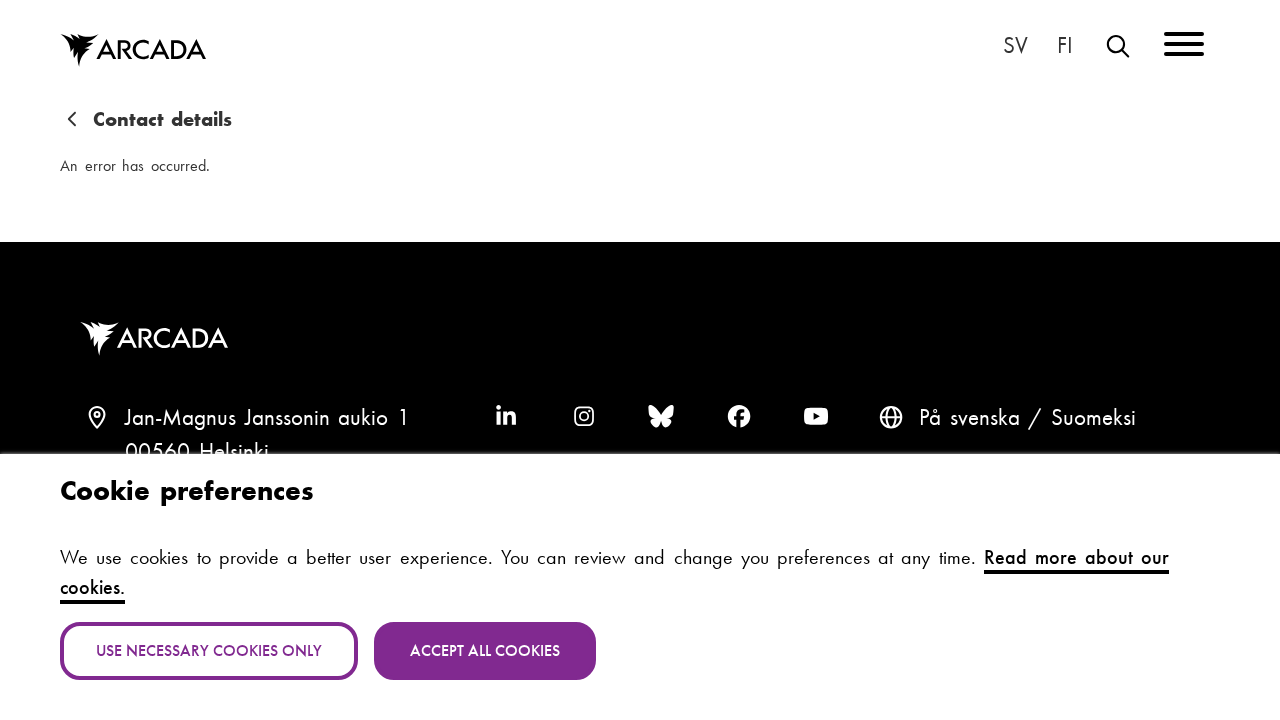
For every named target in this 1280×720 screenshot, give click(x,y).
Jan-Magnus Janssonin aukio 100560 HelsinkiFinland (267, 451)
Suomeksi (1066, 46)
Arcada (133, 51)
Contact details (163, 119)
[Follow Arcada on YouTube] (816, 418)
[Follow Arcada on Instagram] (584, 418)
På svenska (1016, 46)
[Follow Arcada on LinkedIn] (506, 418)
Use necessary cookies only (209, 650)
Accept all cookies (485, 650)
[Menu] (1184, 47)
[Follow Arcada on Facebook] (739, 418)
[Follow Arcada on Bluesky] (661, 418)
